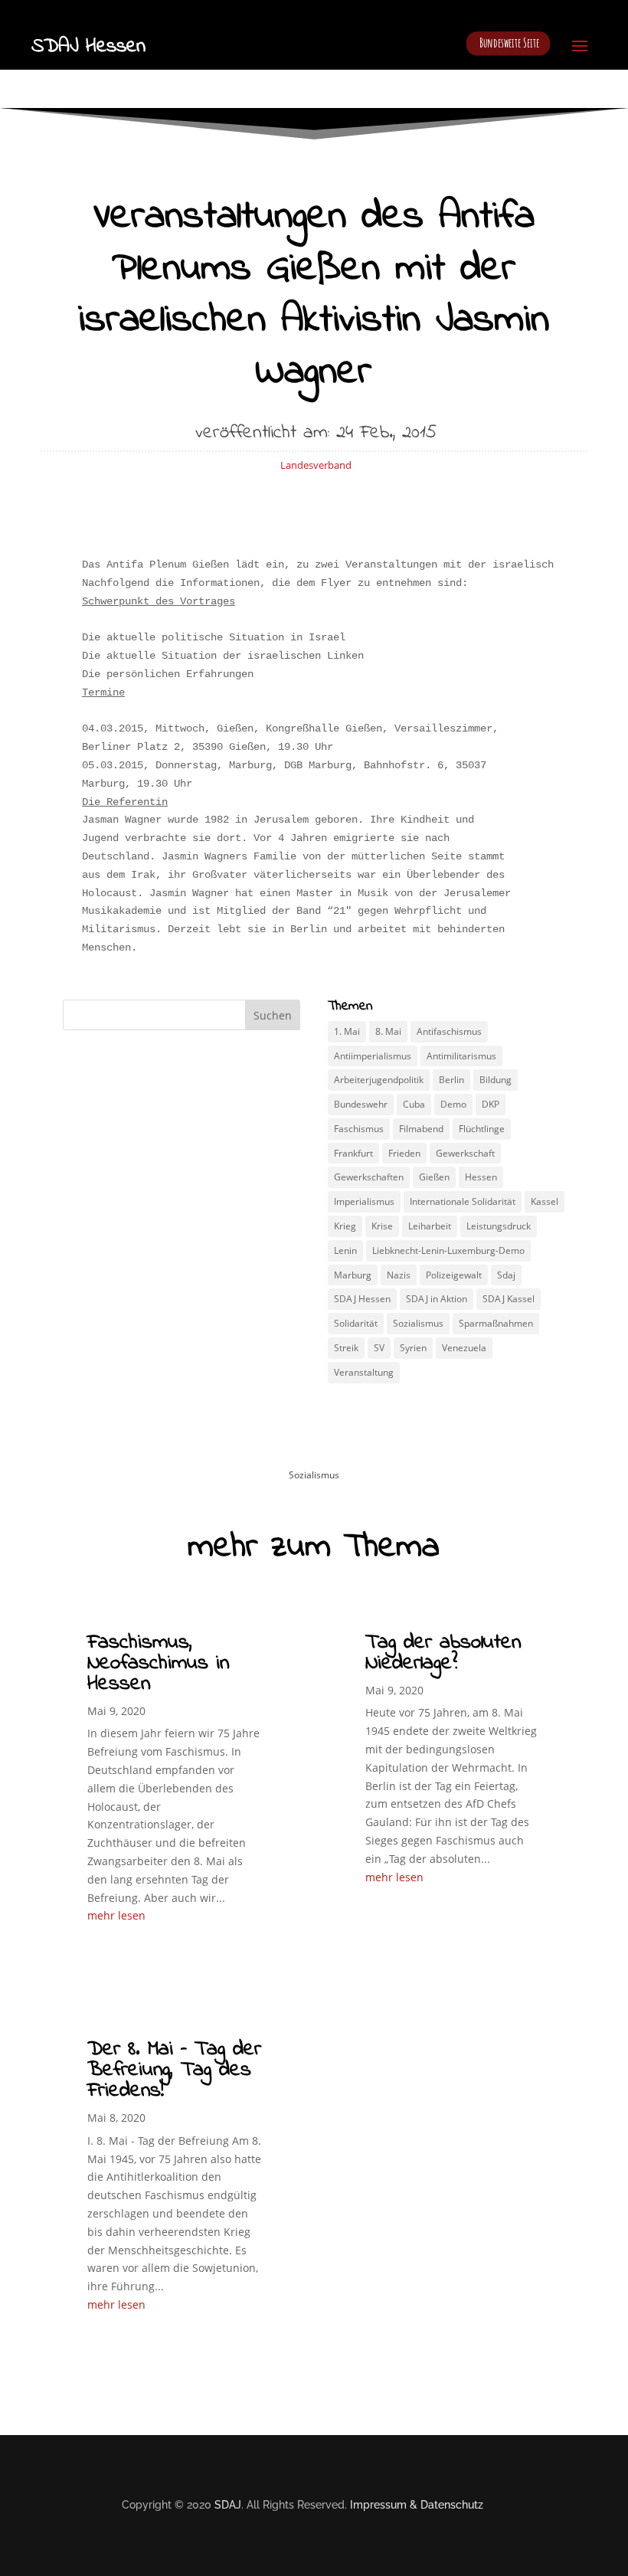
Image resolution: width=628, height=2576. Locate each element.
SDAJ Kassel (509, 1299)
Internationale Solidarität (463, 1201)
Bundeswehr (361, 1104)
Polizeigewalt (454, 1275)
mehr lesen (116, 1915)
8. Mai (388, 1031)
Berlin (451, 1080)
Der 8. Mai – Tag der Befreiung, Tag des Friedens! (174, 2070)
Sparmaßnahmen (496, 1323)
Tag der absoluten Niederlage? (443, 1653)
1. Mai (347, 1031)
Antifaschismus (449, 1031)
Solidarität (356, 1323)
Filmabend (421, 1129)
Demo (453, 1104)
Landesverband (316, 465)
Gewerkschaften (369, 1177)
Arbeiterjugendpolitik (379, 1080)
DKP (491, 1104)
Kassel (545, 1201)
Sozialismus (418, 1323)
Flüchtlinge (482, 1129)
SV (379, 1348)
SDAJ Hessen (362, 1299)
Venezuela (464, 1348)
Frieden (404, 1153)
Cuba (414, 1104)
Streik (346, 1348)
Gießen (434, 1177)
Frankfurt (353, 1153)
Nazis (399, 1275)
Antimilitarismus (461, 1056)
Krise (382, 1226)
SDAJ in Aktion (437, 1299)
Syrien (413, 1348)
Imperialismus (364, 1201)
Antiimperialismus (373, 1056)
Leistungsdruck (499, 1226)
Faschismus (359, 1129)
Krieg (345, 1226)
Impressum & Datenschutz (417, 2505)
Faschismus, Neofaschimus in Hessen (158, 1663)
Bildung (496, 1080)
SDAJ (228, 2505)
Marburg (353, 1275)
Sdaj (506, 1275)
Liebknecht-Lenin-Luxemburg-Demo (448, 1250)
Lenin (345, 1250)
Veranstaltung (364, 1372)
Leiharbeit (430, 1226)
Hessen (481, 1177)
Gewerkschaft (465, 1153)
